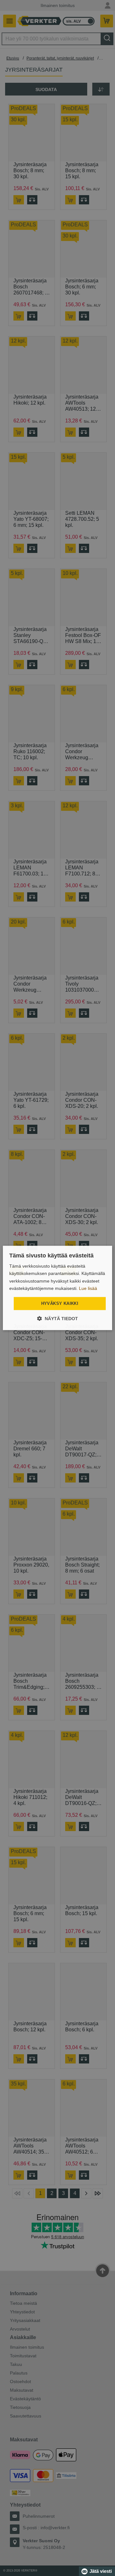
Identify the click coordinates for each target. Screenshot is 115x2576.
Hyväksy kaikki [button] (60, 1303)
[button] (57, 1319)
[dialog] (57, 1288)
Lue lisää (88, 1288)
